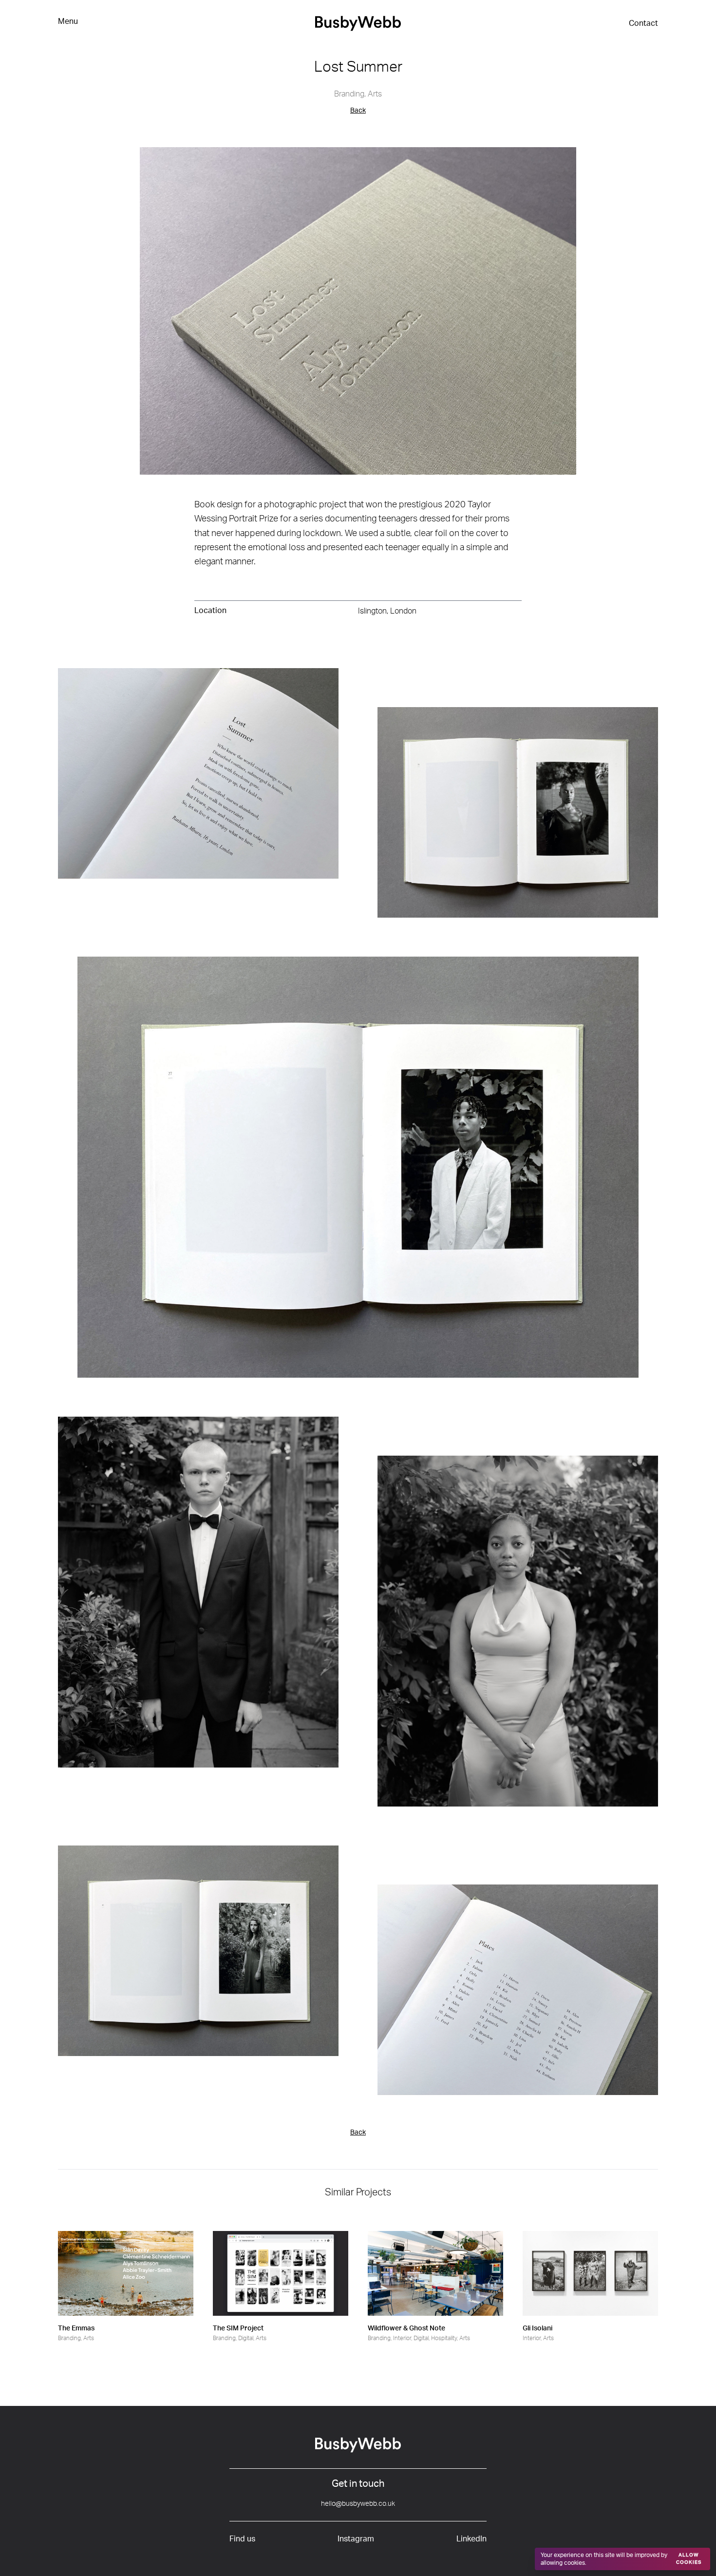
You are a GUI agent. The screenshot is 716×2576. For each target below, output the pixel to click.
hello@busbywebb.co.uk (358, 2504)
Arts (375, 94)
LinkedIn (471, 2539)
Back (358, 111)
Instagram (356, 2539)
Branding (349, 94)
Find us (242, 2539)
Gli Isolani (537, 2328)
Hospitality (444, 2338)
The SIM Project (238, 2328)
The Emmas (76, 2328)
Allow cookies (689, 2559)
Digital (246, 2338)
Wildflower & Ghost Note (406, 2328)
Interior (402, 2338)
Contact (643, 23)
